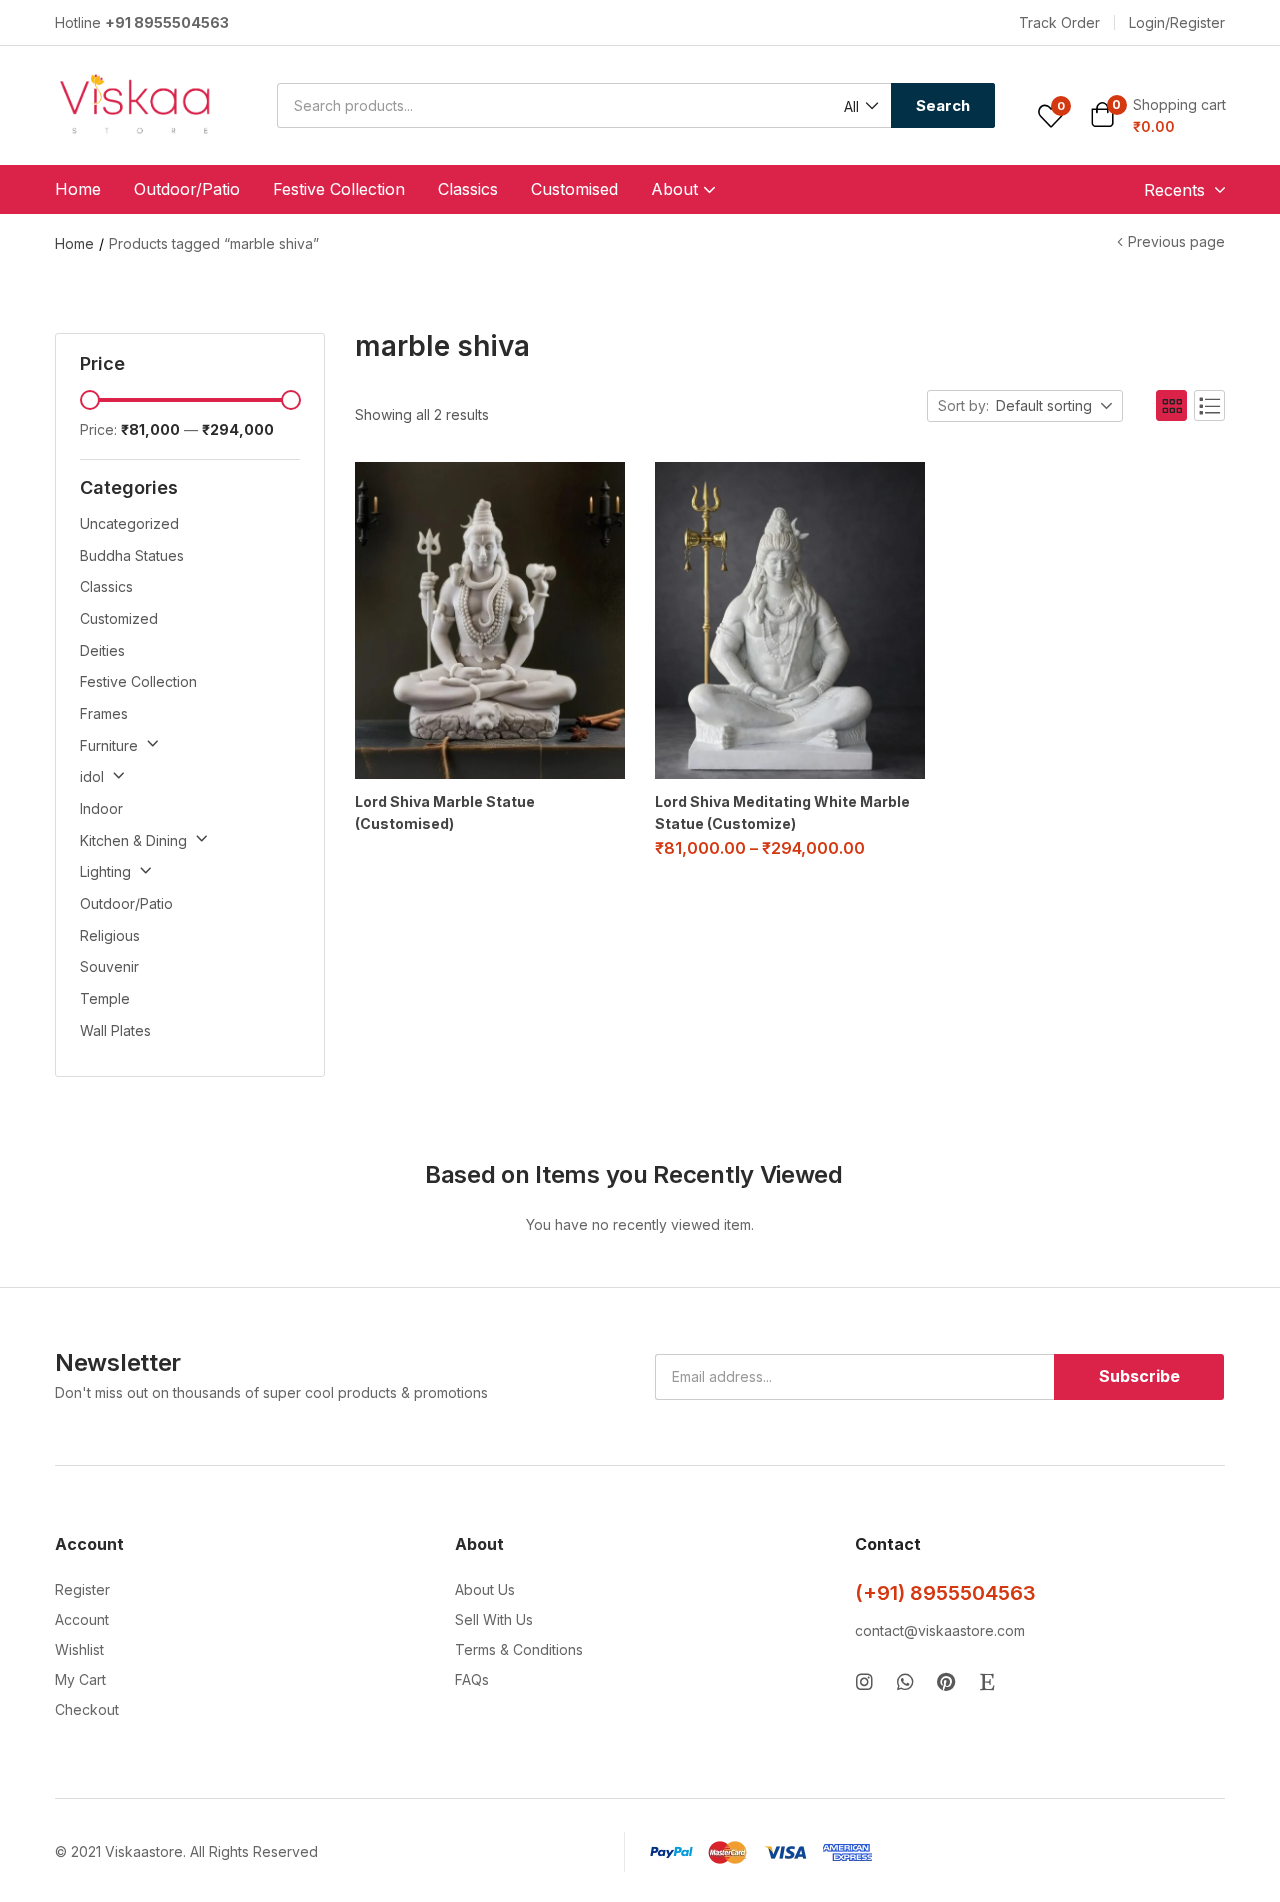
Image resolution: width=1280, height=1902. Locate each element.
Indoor (101, 808)
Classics (468, 189)
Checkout (87, 1709)
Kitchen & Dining (133, 840)
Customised (574, 189)
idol (92, 776)
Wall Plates (115, 1030)
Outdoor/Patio (187, 189)
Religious (110, 935)
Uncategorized (129, 523)
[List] (1209, 405)
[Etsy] (987, 1681)
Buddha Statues (132, 555)
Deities (102, 650)
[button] (1059, 23)
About (677, 189)
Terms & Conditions (519, 1649)
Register (82, 1589)
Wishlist (79, 1649)
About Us (485, 1589)
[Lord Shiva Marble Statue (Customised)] (490, 620)
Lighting (105, 871)
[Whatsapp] (905, 1681)
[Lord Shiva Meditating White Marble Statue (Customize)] (790, 620)
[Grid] (1171, 405)
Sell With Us (494, 1619)
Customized (119, 618)
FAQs (472, 1679)
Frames (104, 713)
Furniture (109, 745)
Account (82, 1619)
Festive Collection (339, 189)
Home (78, 189)
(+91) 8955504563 (945, 1593)
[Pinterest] (946, 1681)
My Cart (80, 1679)
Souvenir (109, 966)
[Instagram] (864, 1681)
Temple (105, 998)
